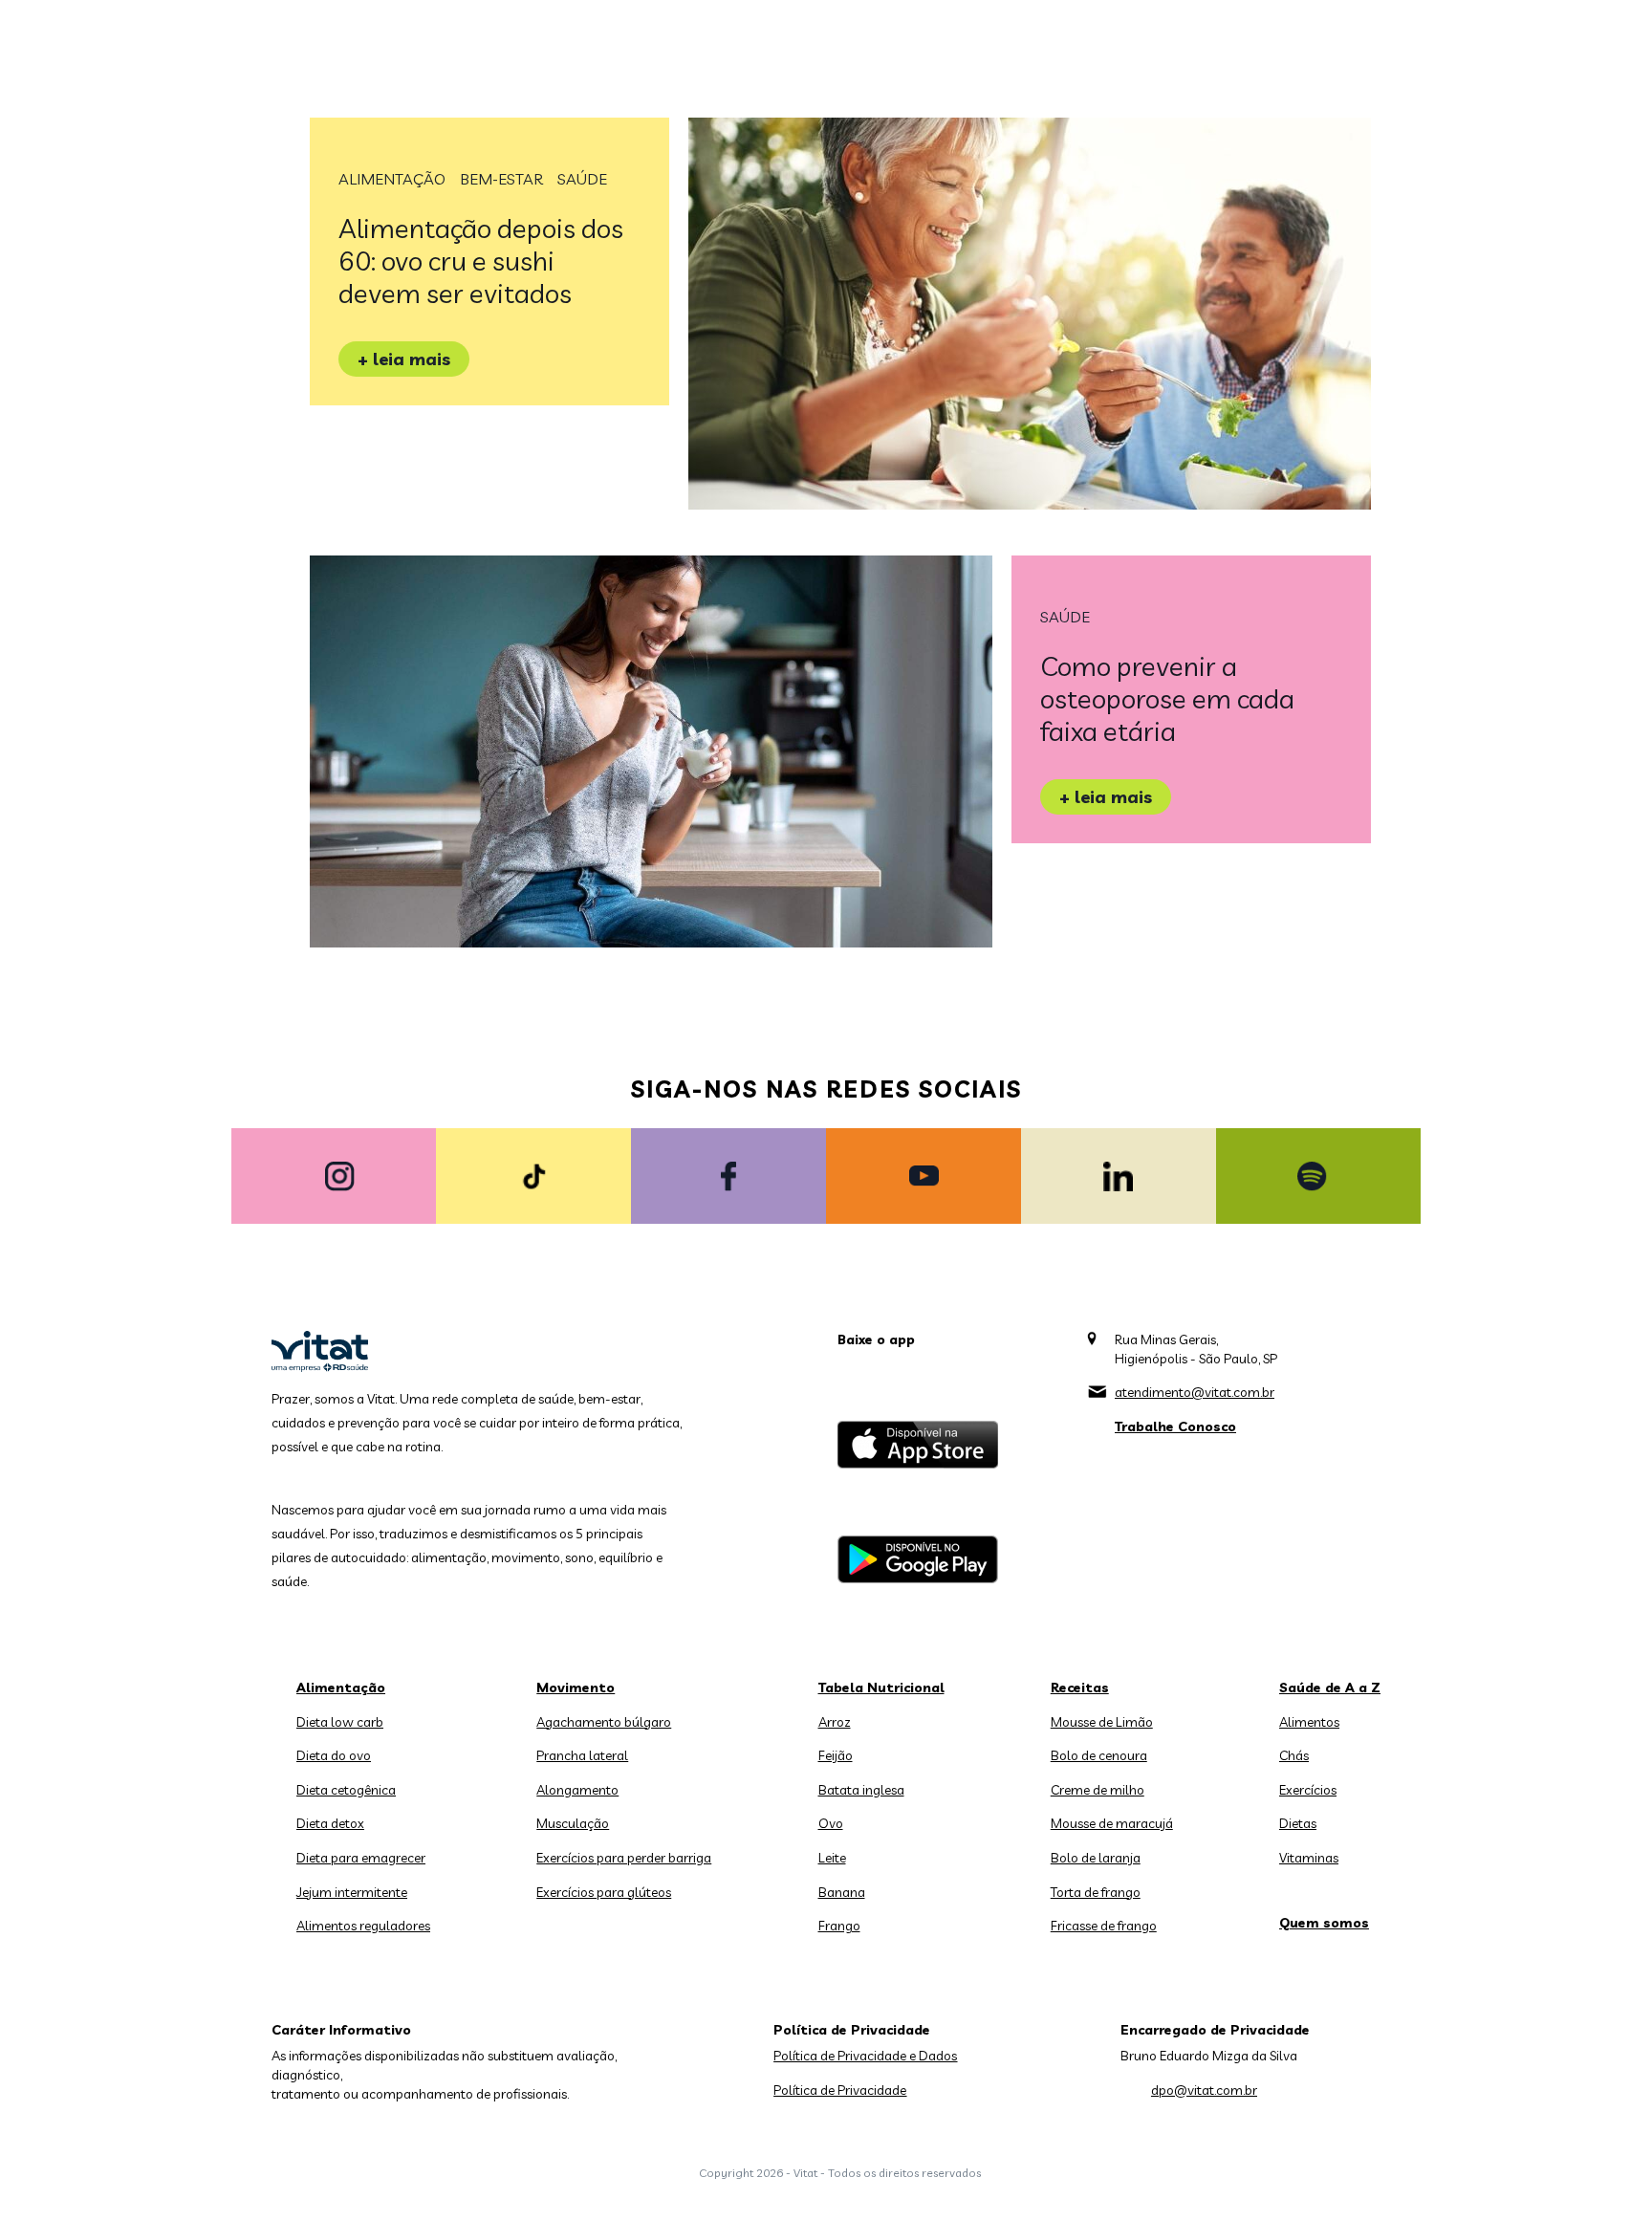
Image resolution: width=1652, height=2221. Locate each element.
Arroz (835, 1722)
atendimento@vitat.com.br (1195, 1392)
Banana (842, 1892)
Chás (1294, 1755)
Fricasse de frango (1104, 1926)
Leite (832, 1858)
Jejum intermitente (352, 1892)
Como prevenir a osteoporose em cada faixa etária (1167, 698)
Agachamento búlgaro (604, 1722)
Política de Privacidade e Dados (865, 2056)
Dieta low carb (340, 1722)
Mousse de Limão (1102, 1722)
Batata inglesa (861, 1790)
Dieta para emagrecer (361, 1858)
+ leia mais (404, 359)
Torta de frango (1096, 1892)
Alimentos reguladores (363, 1926)
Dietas (1298, 1823)
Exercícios (1308, 1790)
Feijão (836, 1755)
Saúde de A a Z (1330, 1688)
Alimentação (392, 179)
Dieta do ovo (334, 1755)
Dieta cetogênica (346, 1790)
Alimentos (1309, 1722)
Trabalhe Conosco (1175, 1426)
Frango (839, 1926)
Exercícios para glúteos (604, 1892)
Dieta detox (330, 1823)
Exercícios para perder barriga (624, 1858)
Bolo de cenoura (1099, 1755)
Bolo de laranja (1096, 1858)
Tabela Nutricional (881, 1688)
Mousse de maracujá (1112, 1823)
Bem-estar (501, 179)
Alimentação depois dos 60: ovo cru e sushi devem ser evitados (481, 261)
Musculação (573, 1823)
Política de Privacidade (840, 2090)
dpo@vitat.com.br (1204, 2090)
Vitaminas (1309, 1858)
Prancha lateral (582, 1755)
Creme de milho (1098, 1790)
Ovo (831, 1823)
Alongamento (577, 1790)
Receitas (1080, 1688)
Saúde (582, 179)
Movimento (576, 1688)
